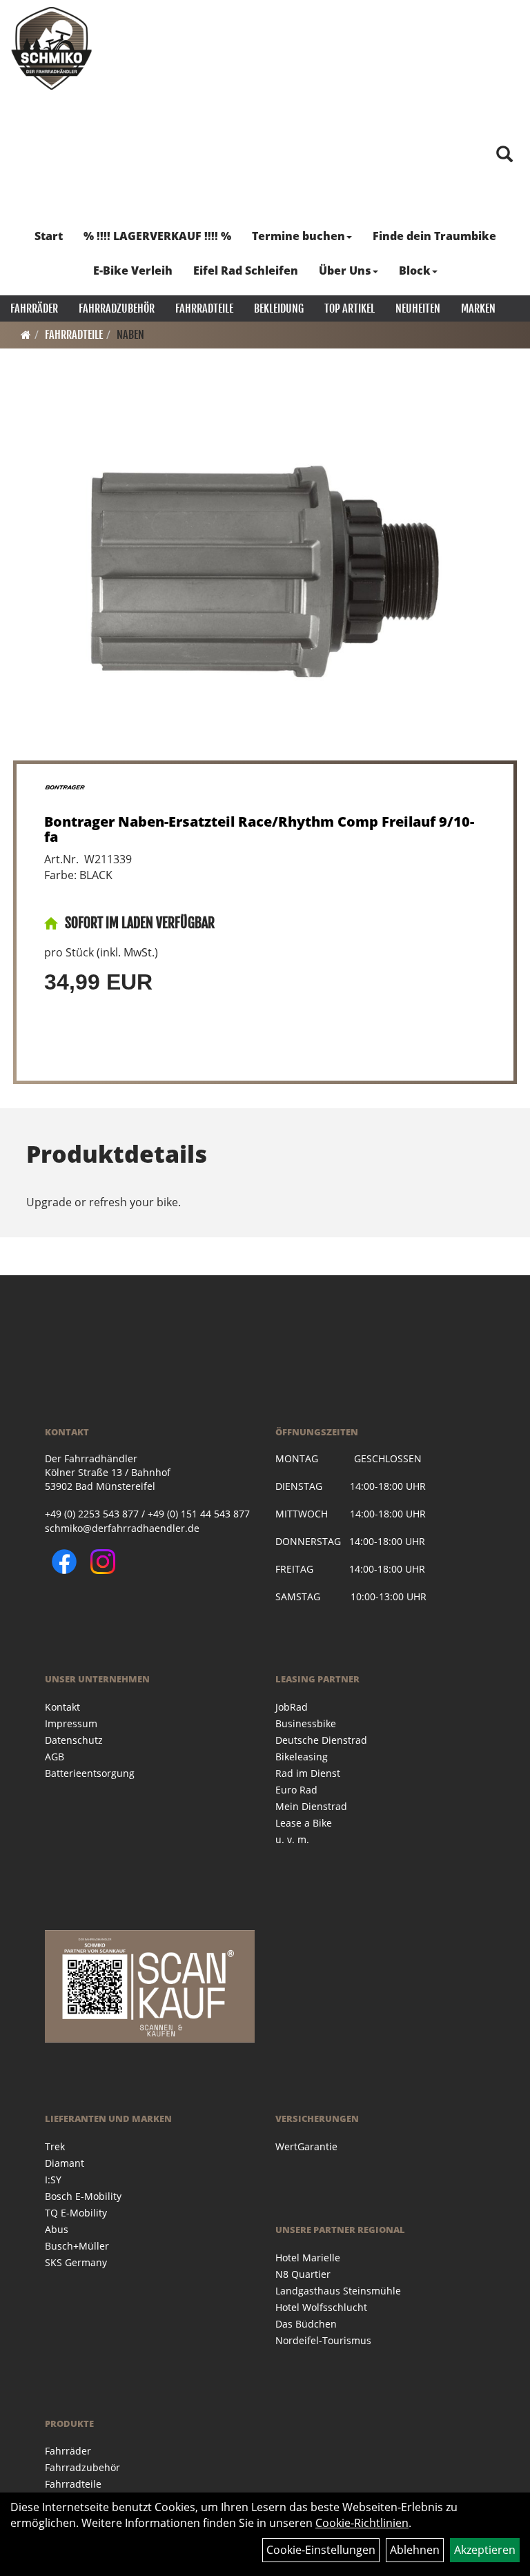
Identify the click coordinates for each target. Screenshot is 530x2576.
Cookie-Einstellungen (321, 2550)
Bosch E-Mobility (83, 2196)
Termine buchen (298, 236)
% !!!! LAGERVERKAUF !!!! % (157, 236)
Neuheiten (418, 308)
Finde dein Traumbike (434, 236)
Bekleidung (279, 308)
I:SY (53, 2180)
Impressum (71, 1723)
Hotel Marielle (308, 2258)
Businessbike (306, 1723)
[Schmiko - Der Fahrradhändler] (52, 48)
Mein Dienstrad (311, 1806)
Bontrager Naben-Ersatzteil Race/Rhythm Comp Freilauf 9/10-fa (259, 829)
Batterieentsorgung (90, 1773)
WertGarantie (306, 2146)
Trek (55, 2146)
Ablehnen (415, 2550)
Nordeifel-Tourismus (323, 2340)
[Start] (26, 335)
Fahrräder (34, 308)
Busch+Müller (77, 2246)
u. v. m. (292, 1839)
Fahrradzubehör (117, 308)
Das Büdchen (306, 2324)
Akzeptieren (485, 2550)
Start (49, 236)
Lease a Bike (304, 1823)
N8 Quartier (303, 2274)
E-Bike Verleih (133, 271)
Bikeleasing (302, 1757)
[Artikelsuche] (504, 155)
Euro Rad (296, 1790)
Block (415, 271)
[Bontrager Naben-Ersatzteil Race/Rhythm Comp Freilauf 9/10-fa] (265, 572)
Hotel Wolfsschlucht (321, 2307)
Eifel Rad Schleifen (246, 271)
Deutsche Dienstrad (321, 1740)
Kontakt (62, 1707)
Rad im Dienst (308, 1773)
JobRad (292, 1707)
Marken (478, 308)
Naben (130, 335)
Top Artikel (350, 308)
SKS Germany (76, 2262)
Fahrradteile (204, 308)
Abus (57, 2229)
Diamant (65, 2163)
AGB (55, 1757)
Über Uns (345, 271)
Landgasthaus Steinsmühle (338, 2291)
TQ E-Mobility (76, 2213)
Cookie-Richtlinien (362, 2523)
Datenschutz (74, 1740)
